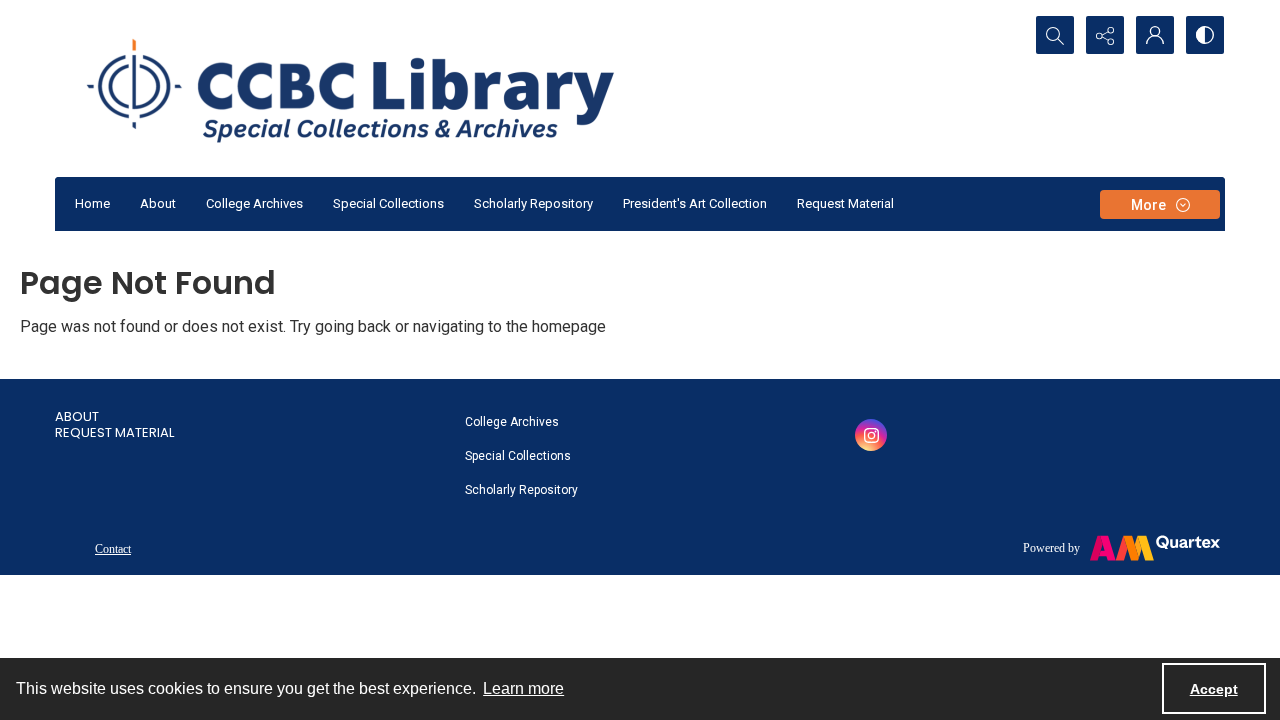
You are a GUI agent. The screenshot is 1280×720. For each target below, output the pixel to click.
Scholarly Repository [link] (521, 490)
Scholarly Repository (533, 203)
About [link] (77, 416)
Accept (1214, 689)
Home (92, 203)
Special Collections (388, 203)
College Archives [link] (512, 422)
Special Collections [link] (518, 456)
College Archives (254, 203)
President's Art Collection (695, 203)
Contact (113, 549)
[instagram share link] (871, 435)
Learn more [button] (523, 688)
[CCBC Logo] (374, 88)
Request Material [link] (114, 432)
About (158, 203)
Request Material (845, 203)
